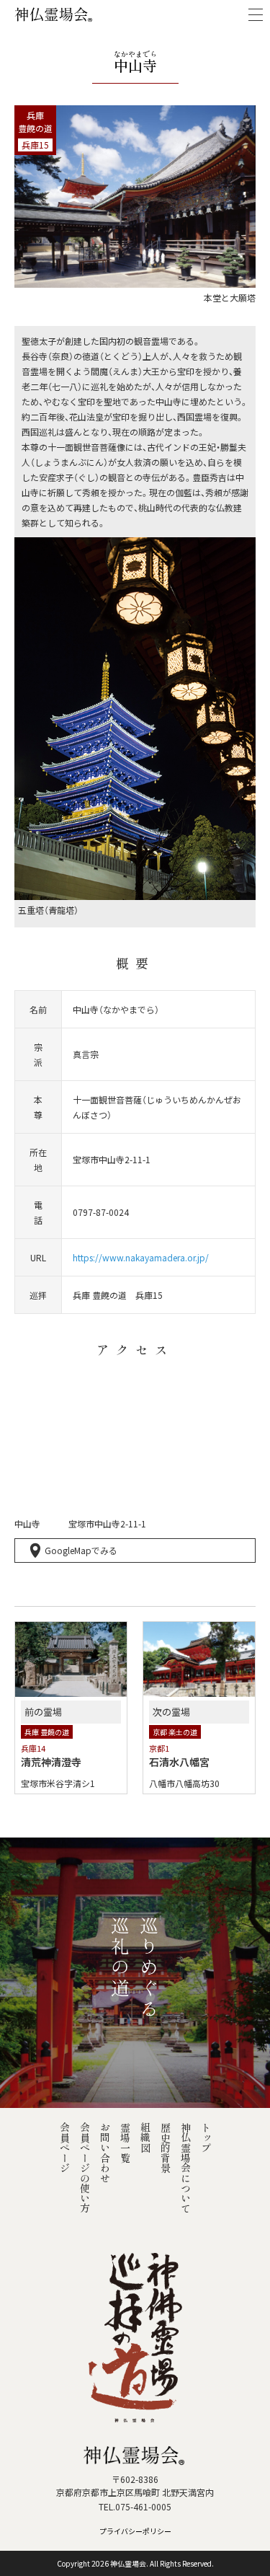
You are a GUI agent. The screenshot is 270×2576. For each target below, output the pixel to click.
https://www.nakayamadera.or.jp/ (141, 1257)
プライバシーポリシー (135, 2531)
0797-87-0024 (101, 1212)
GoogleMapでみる (81, 1550)
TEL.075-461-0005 (135, 2506)
